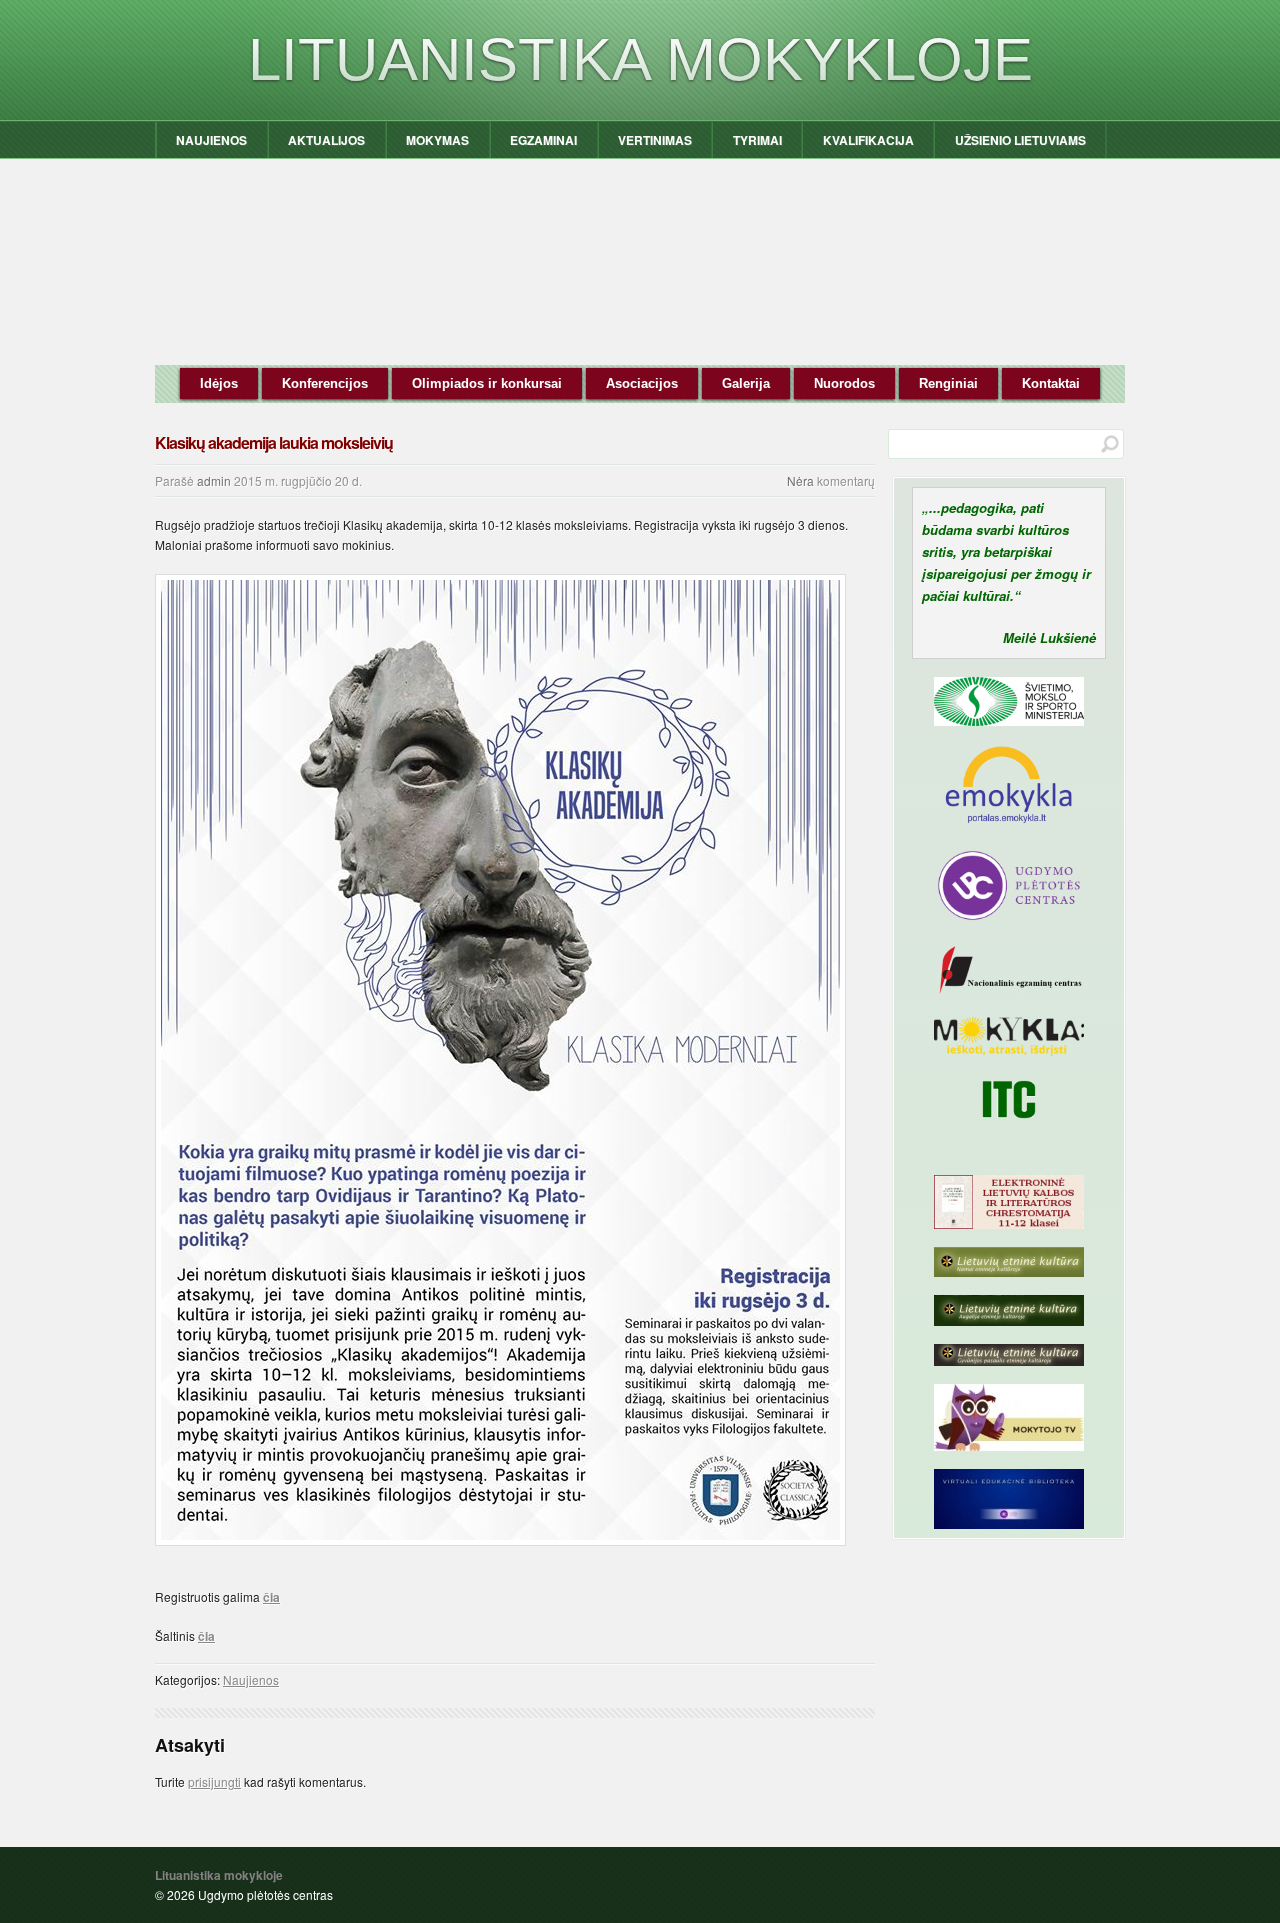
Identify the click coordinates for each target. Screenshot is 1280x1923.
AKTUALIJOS (326, 140)
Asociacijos (642, 383)
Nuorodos (844, 383)
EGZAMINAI (543, 140)
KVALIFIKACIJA (868, 140)
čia (271, 1597)
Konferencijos (325, 383)
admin (214, 480)
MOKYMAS (437, 140)
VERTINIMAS (655, 140)
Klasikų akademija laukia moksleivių (274, 442)
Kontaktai (1051, 383)
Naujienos (251, 1679)
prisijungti (214, 1781)
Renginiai (948, 383)
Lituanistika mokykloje (640, 59)
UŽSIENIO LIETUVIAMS (1020, 140)
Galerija (746, 383)
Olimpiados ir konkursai (487, 383)
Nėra (800, 480)
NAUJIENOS (211, 140)
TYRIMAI (757, 140)
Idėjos (219, 383)
